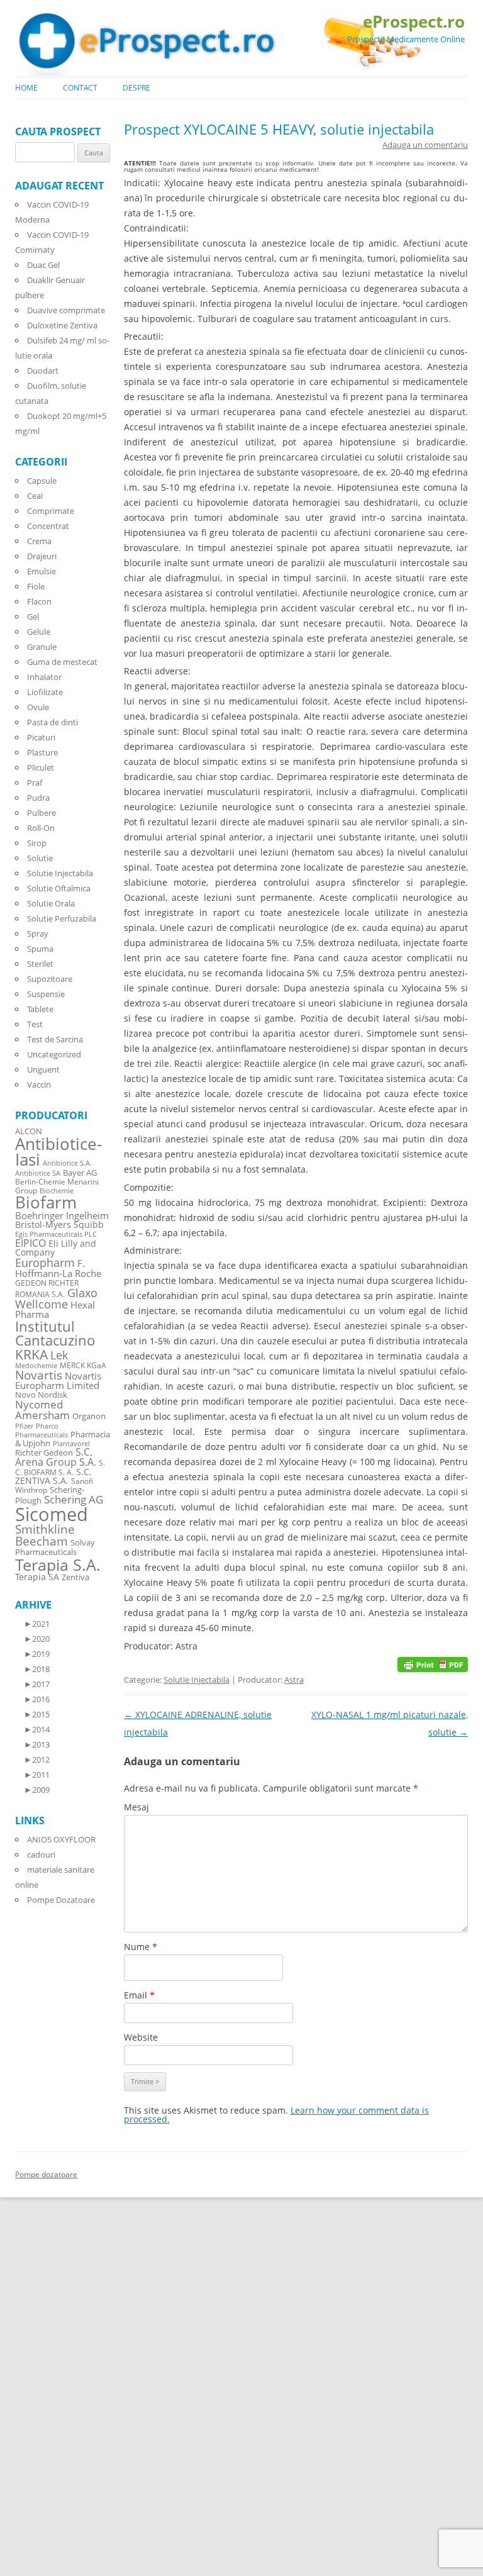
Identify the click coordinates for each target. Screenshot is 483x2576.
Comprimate (51, 511)
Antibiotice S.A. (67, 1163)
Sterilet (40, 964)
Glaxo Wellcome (56, 1298)
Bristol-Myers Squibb (59, 1224)
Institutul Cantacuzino (55, 1333)
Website (141, 2037)
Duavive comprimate (66, 310)
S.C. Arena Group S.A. (56, 1457)
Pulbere (42, 813)
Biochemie (57, 1191)
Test (35, 1024)
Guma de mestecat (62, 662)
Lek (59, 1355)
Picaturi (41, 737)
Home (26, 88)
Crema (39, 541)
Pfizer (24, 1426)
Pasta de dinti (53, 722)
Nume (141, 1947)
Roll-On (41, 828)
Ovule (38, 707)
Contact (80, 88)
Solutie (40, 858)
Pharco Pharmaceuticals (42, 1430)
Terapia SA (37, 1577)
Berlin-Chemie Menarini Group (57, 1186)
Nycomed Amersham (42, 1410)
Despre (136, 88)
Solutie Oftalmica (59, 888)
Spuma (40, 949)
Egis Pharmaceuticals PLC (56, 1234)
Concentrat (48, 526)
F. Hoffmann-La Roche (58, 1268)
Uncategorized (54, 1054)
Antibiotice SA (38, 1173)
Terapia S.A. (58, 1564)
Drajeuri (42, 556)
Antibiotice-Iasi (58, 1152)
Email (139, 1995)
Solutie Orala (51, 903)
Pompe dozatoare (46, 2174)
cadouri (41, 1854)
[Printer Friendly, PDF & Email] (433, 1664)
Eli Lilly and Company (56, 1248)
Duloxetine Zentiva (62, 325)
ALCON (29, 1131)
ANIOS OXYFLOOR (61, 1839)
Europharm (45, 1262)
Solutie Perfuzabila (62, 918)
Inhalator (44, 677)
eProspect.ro (414, 21)
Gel (33, 616)
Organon (89, 1416)
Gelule (39, 632)
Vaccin (39, 1084)
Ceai (35, 496)
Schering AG (74, 1499)
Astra (294, 1680)
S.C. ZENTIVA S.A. (53, 1476)
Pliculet (41, 767)
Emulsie (42, 571)
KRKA (31, 1354)
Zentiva (75, 1577)
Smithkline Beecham (45, 1535)
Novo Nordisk (41, 1395)
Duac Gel (43, 265)
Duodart (43, 371)
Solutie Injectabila (197, 1680)
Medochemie (36, 1366)
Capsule (42, 481)
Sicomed (52, 1514)
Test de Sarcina (55, 1039)
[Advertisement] (38, 2386)
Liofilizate (45, 692)
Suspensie (46, 994)
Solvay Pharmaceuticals (55, 1547)
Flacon (39, 601)
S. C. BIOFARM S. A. (60, 1467)
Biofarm (46, 1202)
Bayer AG (80, 1173)
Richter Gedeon (44, 1453)
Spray (38, 934)
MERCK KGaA (83, 1365)
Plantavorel (71, 1444)
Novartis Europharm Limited (58, 1381)
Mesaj (136, 1807)
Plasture (42, 752)
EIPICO (31, 1243)
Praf (35, 783)
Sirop (37, 843)
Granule (42, 647)
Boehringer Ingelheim (62, 1215)
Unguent (43, 1069)
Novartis (39, 1375)
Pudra (38, 798)
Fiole (36, 586)
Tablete (40, 1009)
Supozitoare (50, 979)
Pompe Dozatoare (61, 1900)
